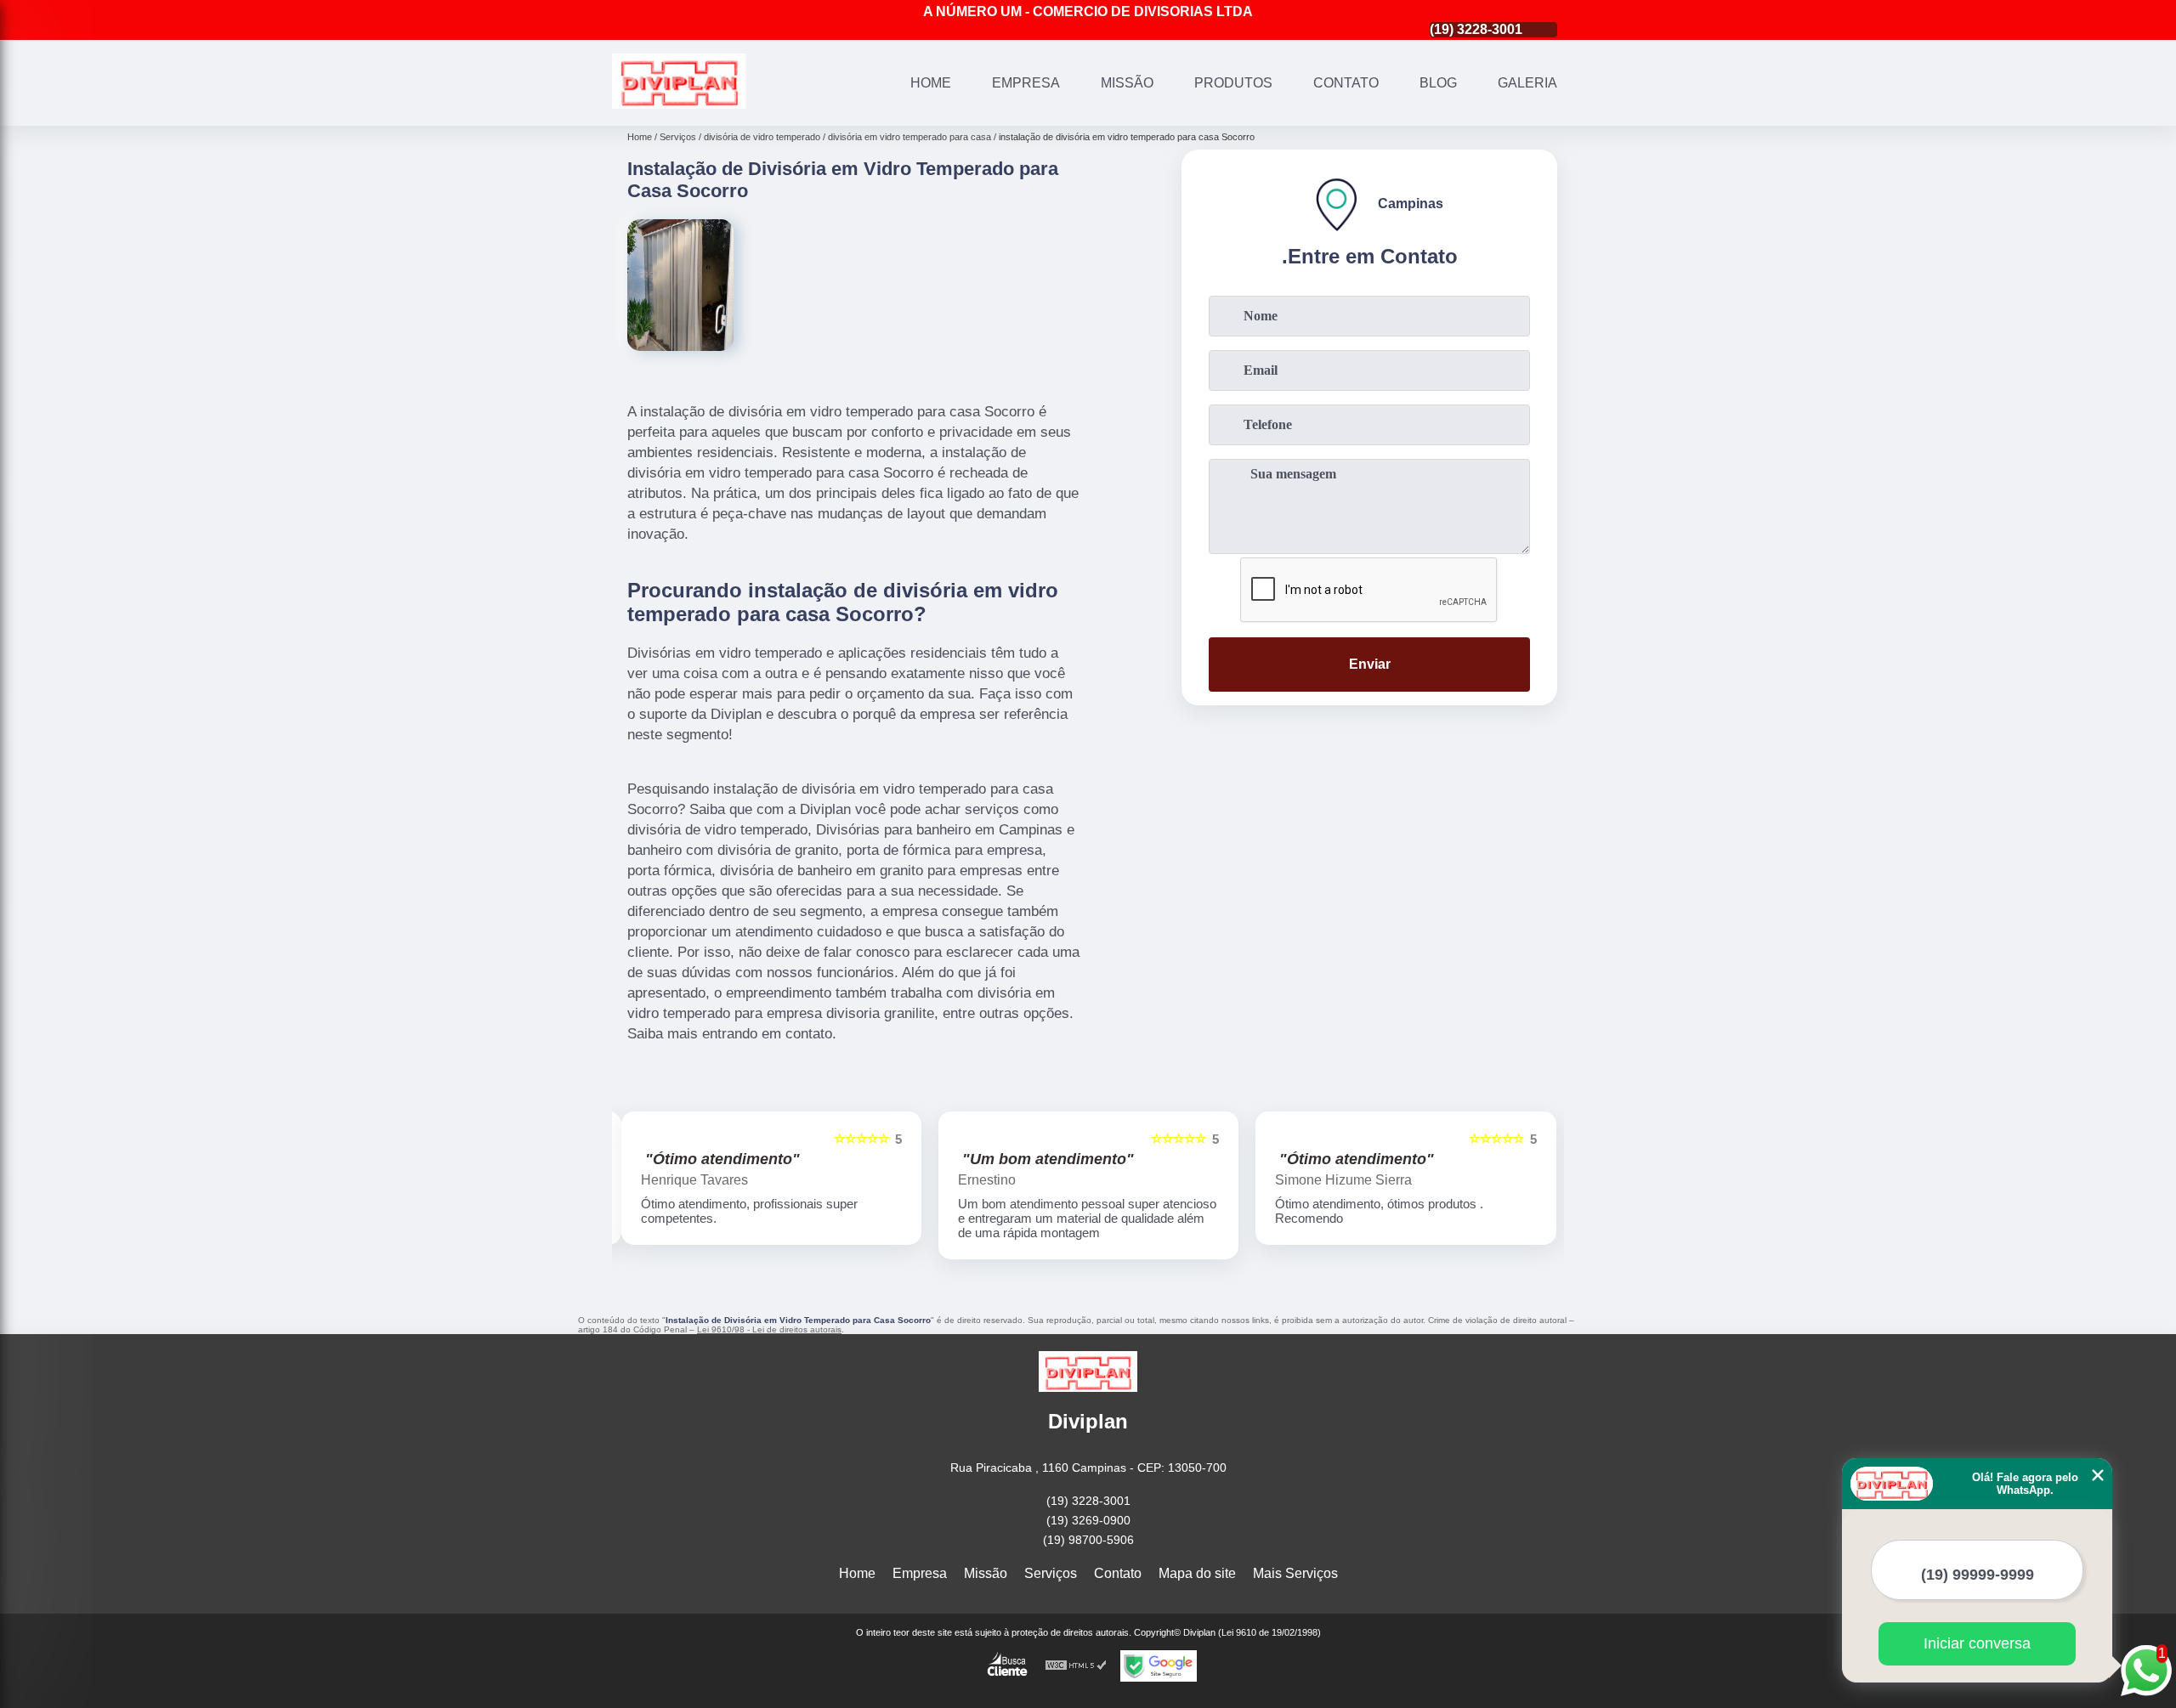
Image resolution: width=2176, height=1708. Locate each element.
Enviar (1370, 664)
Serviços (1051, 1573)
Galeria (1527, 83)
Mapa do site (1197, 1573)
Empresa (1026, 83)
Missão (1127, 83)
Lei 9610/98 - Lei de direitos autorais (769, 1329)
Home (931, 83)
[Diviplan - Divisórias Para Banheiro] (679, 104)
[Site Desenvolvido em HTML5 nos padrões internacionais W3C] (1076, 1666)
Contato (1346, 83)
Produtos (1233, 83)
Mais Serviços (1295, 1573)
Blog (1438, 83)
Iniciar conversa (1977, 1643)
